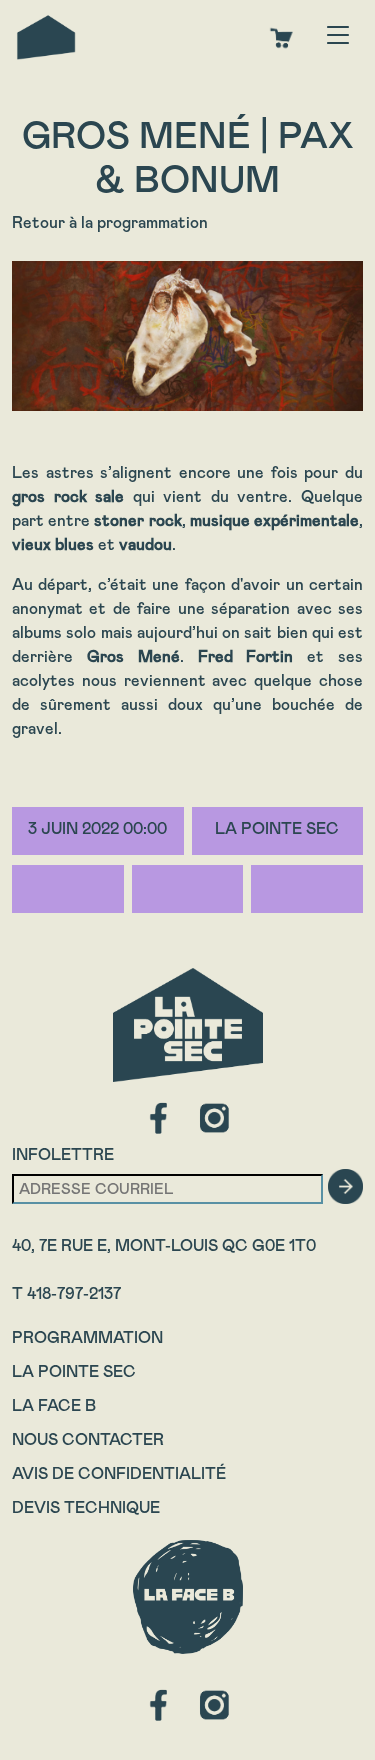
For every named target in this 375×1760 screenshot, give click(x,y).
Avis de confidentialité (119, 1473)
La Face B (54, 1405)
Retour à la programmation (110, 222)
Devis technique (86, 1507)
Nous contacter (88, 1439)
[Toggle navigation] (338, 37)
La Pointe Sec (74, 1371)
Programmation (87, 1337)
